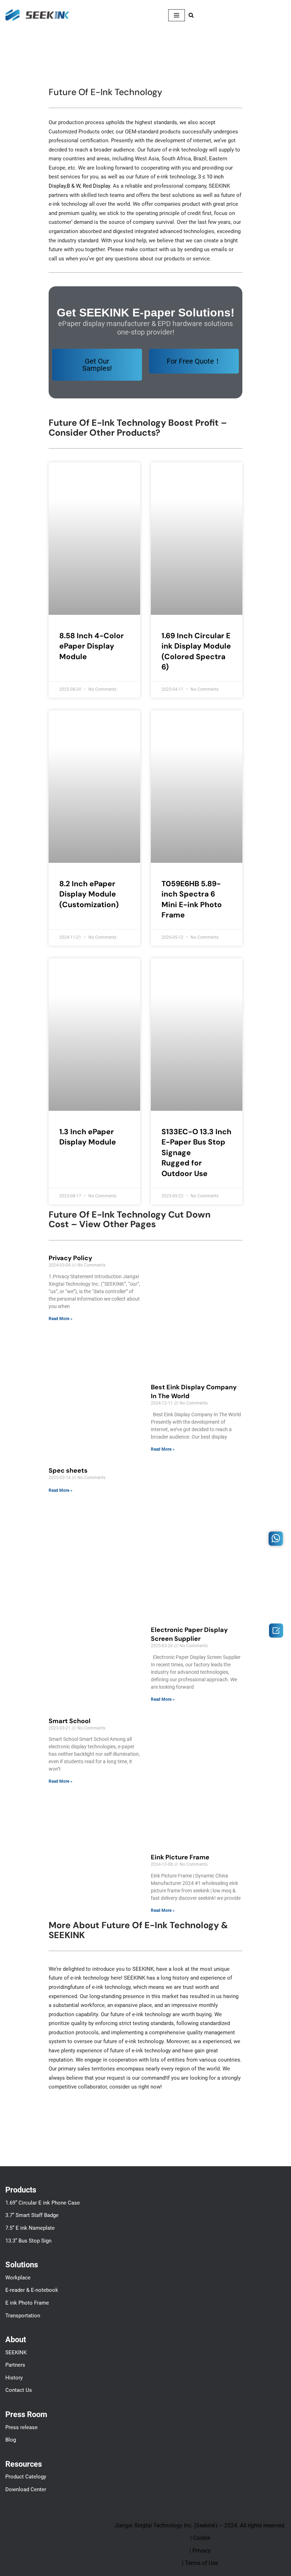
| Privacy (200, 2551)
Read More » (61, 1319)
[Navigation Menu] (177, 15)
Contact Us (19, 2390)
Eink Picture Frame (180, 1857)
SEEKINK (16, 2352)
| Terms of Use (200, 2563)
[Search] (191, 15)
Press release (21, 2427)
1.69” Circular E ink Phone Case (43, 2203)
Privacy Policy (70, 1258)
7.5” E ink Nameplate (30, 2228)
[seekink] (37, 15)
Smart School (70, 1721)
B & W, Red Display (88, 186)
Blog (11, 2440)
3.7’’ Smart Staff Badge (32, 2215)
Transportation (23, 2316)
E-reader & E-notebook (32, 2290)
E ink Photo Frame (27, 2303)
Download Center (26, 2489)
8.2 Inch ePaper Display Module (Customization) (89, 894)
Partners (15, 2365)
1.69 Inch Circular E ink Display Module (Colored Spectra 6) (196, 651)
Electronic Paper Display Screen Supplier (189, 1634)
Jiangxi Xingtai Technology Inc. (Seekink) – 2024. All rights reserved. (200, 2525)
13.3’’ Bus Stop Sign (28, 2241)
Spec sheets (68, 1471)
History (14, 2378)
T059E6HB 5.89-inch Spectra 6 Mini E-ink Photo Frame (192, 899)
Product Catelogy (26, 2477)
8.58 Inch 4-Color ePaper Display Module (92, 646)
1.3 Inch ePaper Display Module (88, 1137)
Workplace (18, 2278)
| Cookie (200, 2538)
